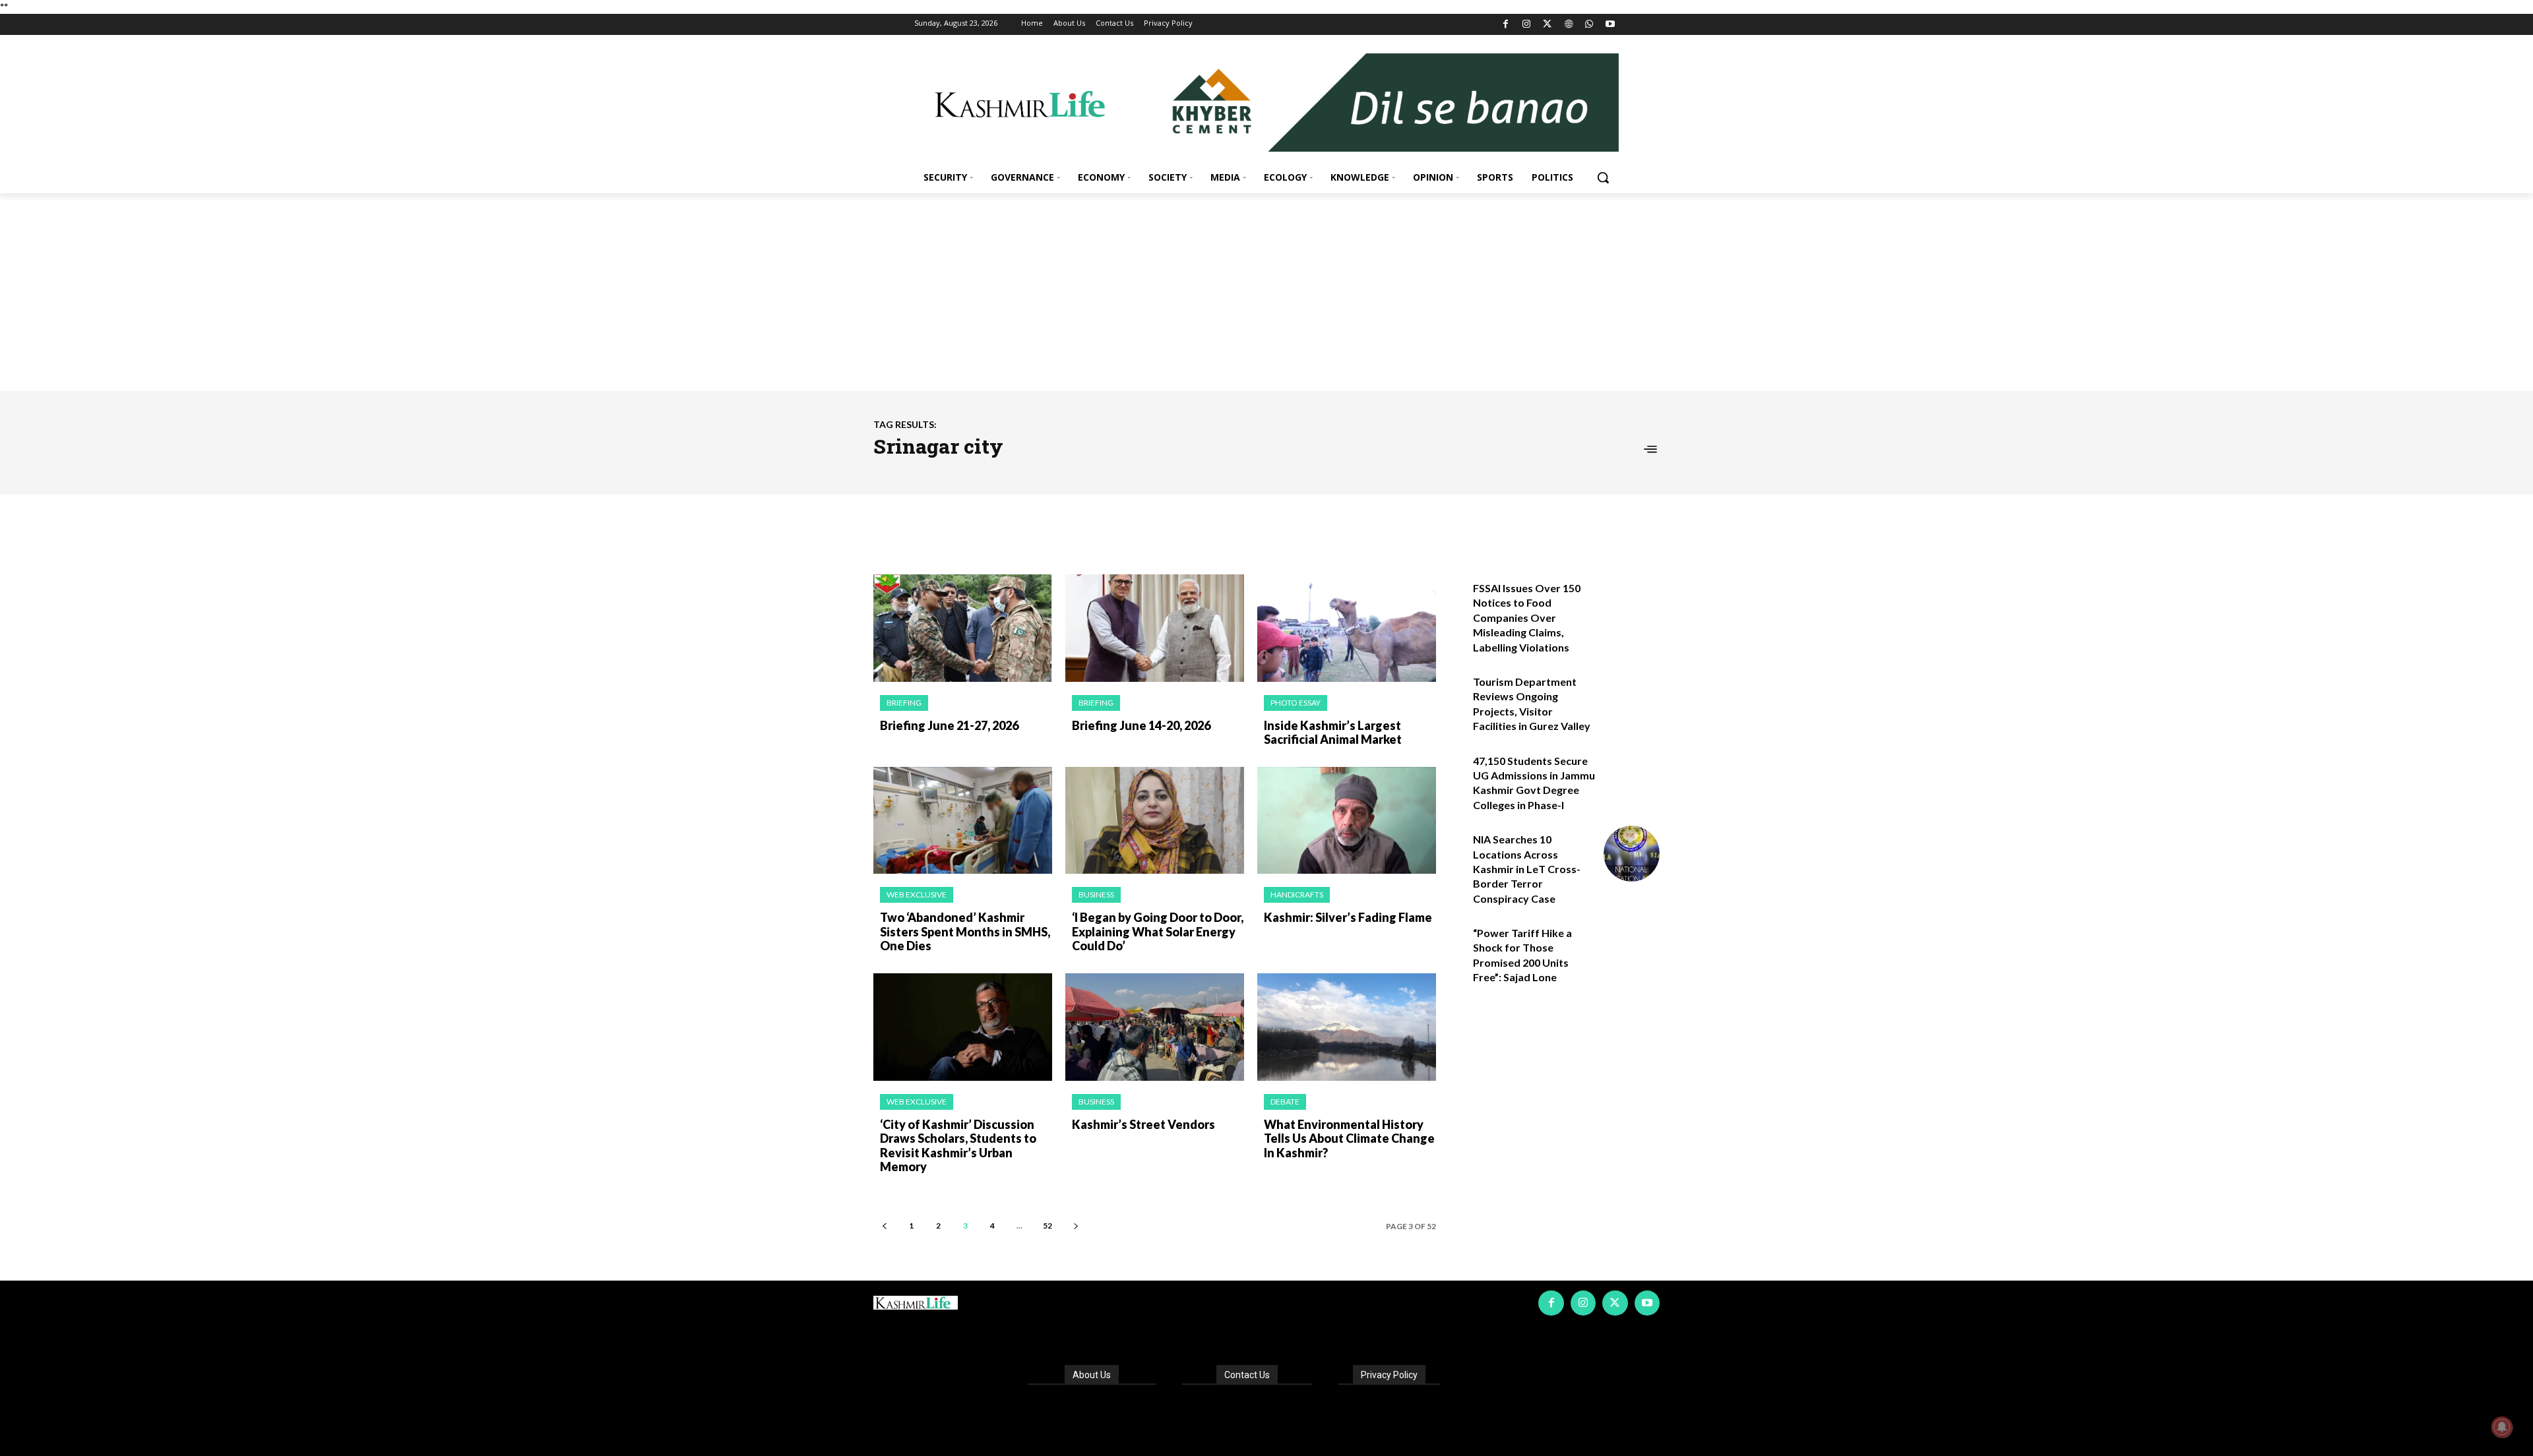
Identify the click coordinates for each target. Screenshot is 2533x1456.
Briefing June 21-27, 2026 (949, 725)
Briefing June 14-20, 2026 (1141, 725)
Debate (1285, 1102)
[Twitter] (1548, 25)
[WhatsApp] (1589, 25)
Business (1096, 895)
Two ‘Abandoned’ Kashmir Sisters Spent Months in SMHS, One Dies (965, 931)
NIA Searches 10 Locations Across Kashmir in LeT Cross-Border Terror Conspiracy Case (1527, 869)
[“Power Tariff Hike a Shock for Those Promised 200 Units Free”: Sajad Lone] (1632, 947)
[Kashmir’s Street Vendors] (1155, 1027)
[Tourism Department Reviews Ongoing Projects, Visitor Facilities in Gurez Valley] (1632, 696)
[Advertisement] (1266, 292)
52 (1048, 1226)
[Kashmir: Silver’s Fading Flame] (1347, 821)
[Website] (1568, 25)
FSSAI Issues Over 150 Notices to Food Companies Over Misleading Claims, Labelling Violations (1527, 618)
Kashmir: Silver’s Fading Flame (1348, 917)
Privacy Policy (1389, 1375)
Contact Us (1247, 1375)
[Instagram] (1527, 25)
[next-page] (1076, 1226)
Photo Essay (1296, 703)
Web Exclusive (917, 895)
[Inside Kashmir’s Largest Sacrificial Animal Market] (1347, 628)
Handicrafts (1297, 895)
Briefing (904, 703)
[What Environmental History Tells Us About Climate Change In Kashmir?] (1347, 1027)
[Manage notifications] (2502, 1427)
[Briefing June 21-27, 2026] (963, 628)
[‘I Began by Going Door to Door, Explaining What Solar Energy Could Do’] (1155, 821)
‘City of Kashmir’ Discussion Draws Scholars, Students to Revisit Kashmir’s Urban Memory (958, 1146)
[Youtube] (1610, 25)
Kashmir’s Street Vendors (1143, 1124)
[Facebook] (1506, 25)
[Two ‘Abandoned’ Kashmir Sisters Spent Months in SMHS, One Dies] (963, 821)
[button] (1603, 177)
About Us (1092, 1375)
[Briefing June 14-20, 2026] (1155, 628)
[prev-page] (884, 1226)
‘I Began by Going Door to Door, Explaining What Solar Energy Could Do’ (1158, 931)
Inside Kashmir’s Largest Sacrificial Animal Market (1333, 733)
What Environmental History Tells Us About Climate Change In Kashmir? (1349, 1138)
